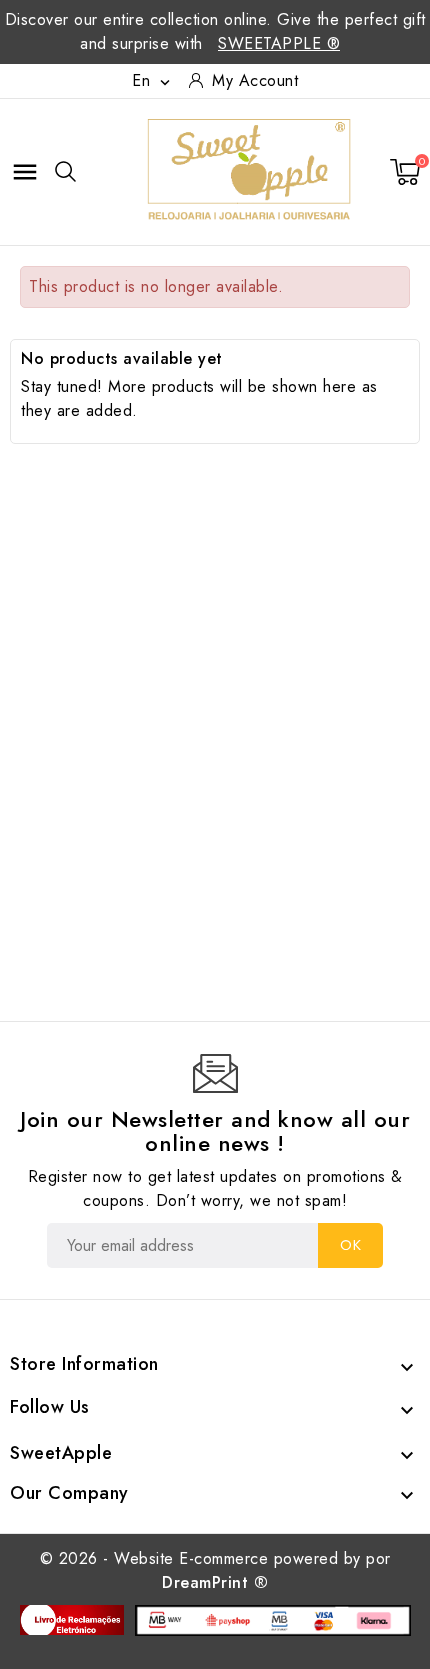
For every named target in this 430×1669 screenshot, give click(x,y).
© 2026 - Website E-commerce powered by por (215, 1570)
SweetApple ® (279, 43)
